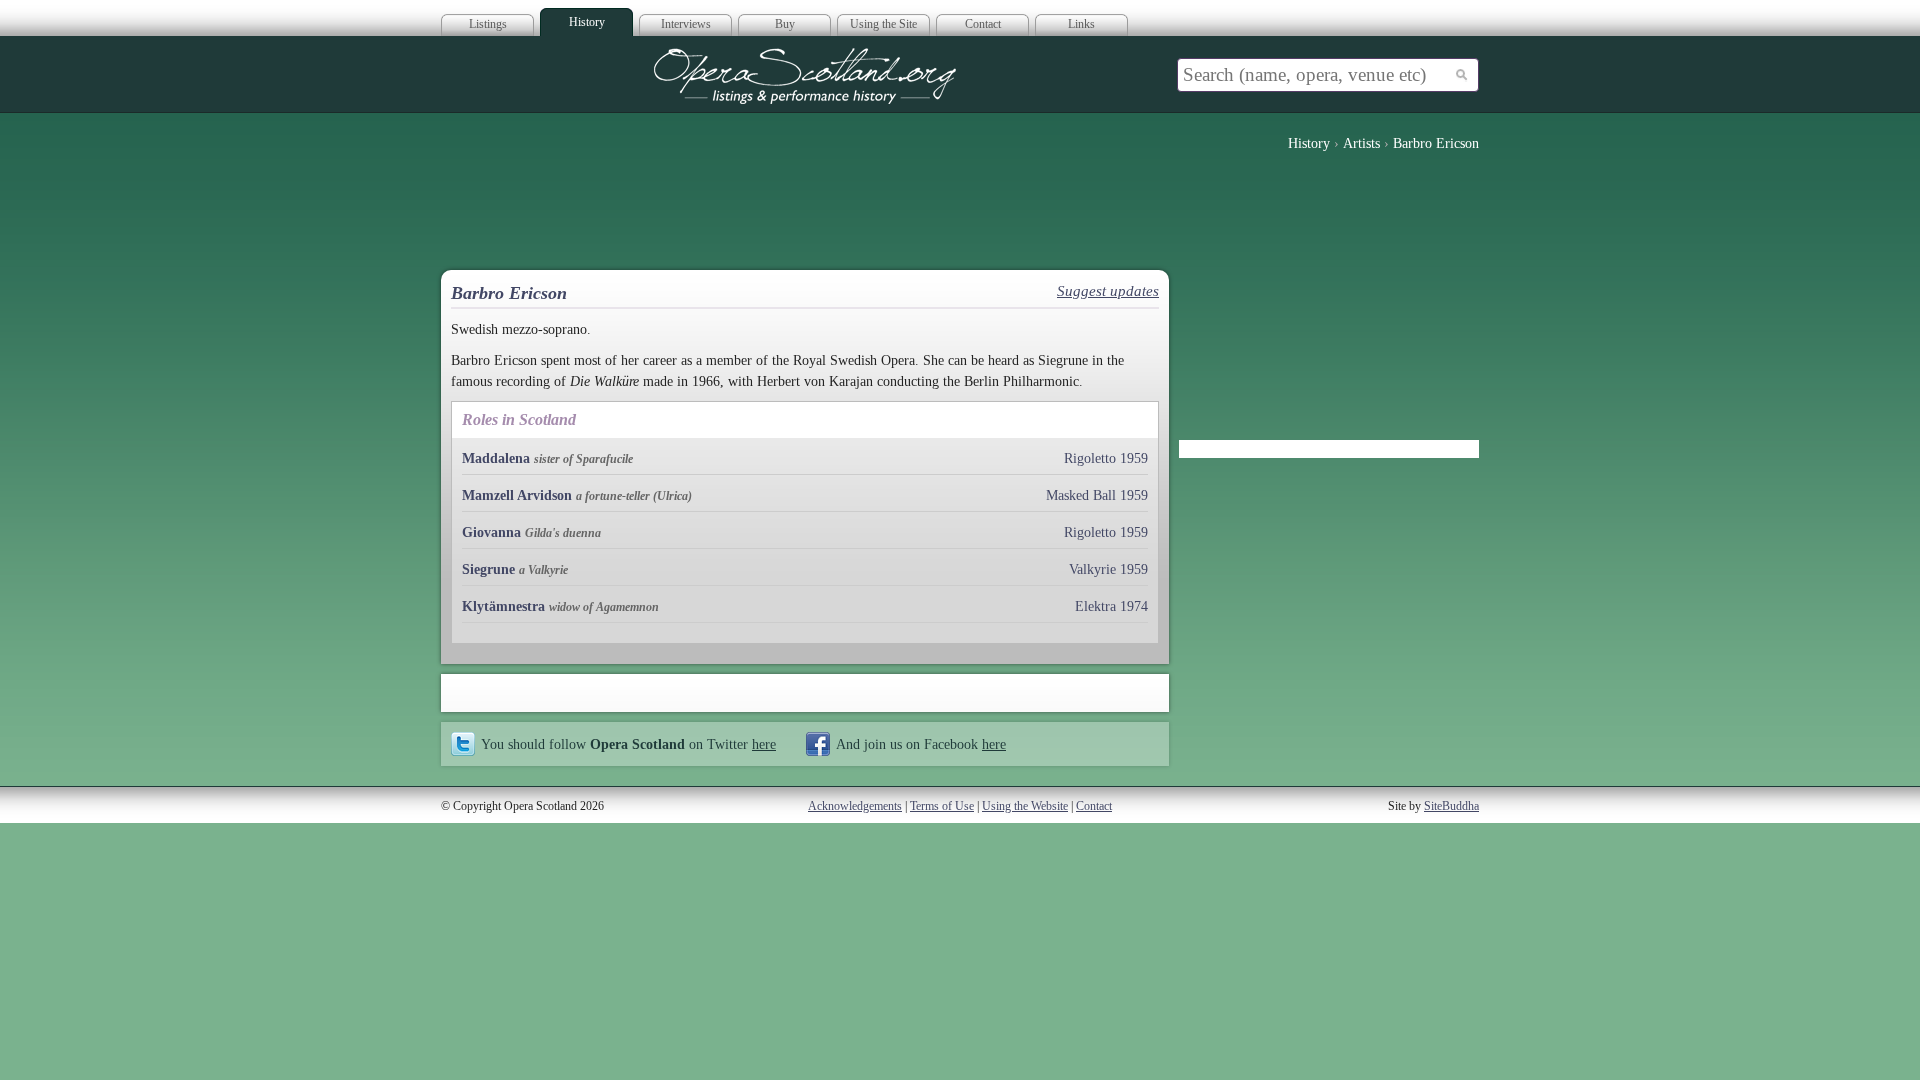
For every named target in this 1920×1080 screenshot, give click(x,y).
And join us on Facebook (921, 744)
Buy (785, 24)
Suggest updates (1108, 291)
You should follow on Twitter (628, 744)
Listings (488, 24)
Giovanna (491, 532)
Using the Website (1025, 806)
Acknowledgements (855, 806)
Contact (983, 24)
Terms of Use (942, 806)
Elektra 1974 (1111, 606)
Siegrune (488, 569)
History (587, 22)
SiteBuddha (1451, 806)
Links (1081, 24)
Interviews (686, 24)
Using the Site (883, 24)
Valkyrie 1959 (1108, 569)
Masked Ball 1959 (1097, 495)
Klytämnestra (503, 606)
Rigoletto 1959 (1106, 458)
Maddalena (496, 458)
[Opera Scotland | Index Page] (805, 76)
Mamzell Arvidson (517, 495)
